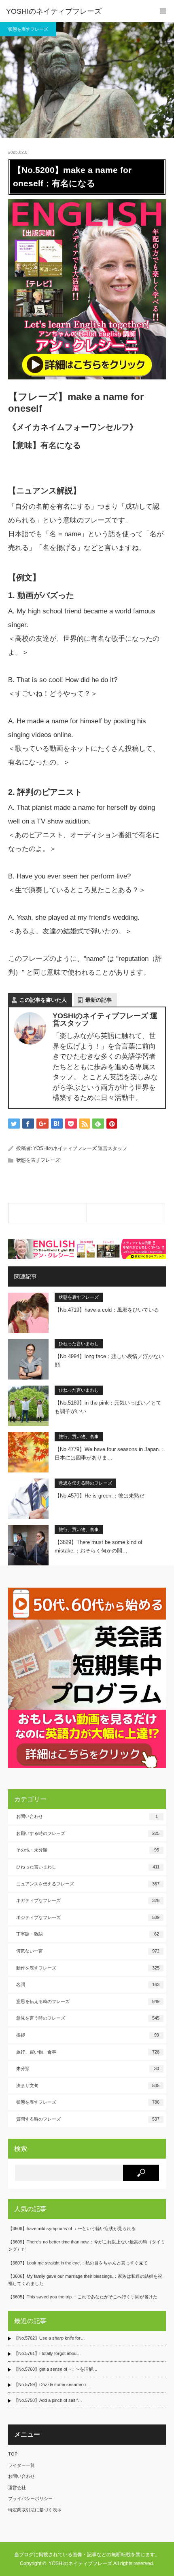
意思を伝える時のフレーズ (85, 1483)
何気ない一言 (88, 1951)
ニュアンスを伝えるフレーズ (88, 1884)
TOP (13, 2454)
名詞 (88, 1984)
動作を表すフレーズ (88, 1968)
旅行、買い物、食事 (79, 1436)
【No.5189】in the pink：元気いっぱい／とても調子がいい (108, 1407)
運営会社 (17, 2488)
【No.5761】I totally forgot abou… (47, 2353)
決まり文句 (88, 2085)
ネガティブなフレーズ (88, 1900)
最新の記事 (99, 1000)
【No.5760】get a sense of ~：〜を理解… (56, 2369)
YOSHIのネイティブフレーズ (54, 11)
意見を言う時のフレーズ (88, 2018)
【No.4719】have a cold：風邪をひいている (107, 1310)
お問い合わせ (87, 1816)
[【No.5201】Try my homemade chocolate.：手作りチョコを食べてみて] (126, 1213)
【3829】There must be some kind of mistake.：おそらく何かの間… (99, 1546)
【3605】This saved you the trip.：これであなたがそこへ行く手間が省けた (83, 2297)
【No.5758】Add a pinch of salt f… (48, 2400)
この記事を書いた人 (43, 1000)
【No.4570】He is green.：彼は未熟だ (100, 1496)
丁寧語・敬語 (88, 1934)
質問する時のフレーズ (88, 2119)
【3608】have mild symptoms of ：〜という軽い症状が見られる (72, 2228)
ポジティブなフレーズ (88, 1917)
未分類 (88, 2068)
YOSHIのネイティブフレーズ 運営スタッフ (80, 1148)
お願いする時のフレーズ (88, 1833)
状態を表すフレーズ (28, 29)
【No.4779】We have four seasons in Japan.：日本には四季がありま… (110, 1453)
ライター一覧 (21, 2465)
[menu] (163, 11)
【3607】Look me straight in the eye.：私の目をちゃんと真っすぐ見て (78, 2263)
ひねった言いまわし (79, 1344)
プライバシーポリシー (30, 2498)
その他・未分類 (88, 1850)
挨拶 (88, 2035)
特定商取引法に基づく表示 (35, 2510)
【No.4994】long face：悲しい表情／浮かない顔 (109, 1361)
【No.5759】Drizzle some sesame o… (52, 2384)
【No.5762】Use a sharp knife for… (49, 2338)
